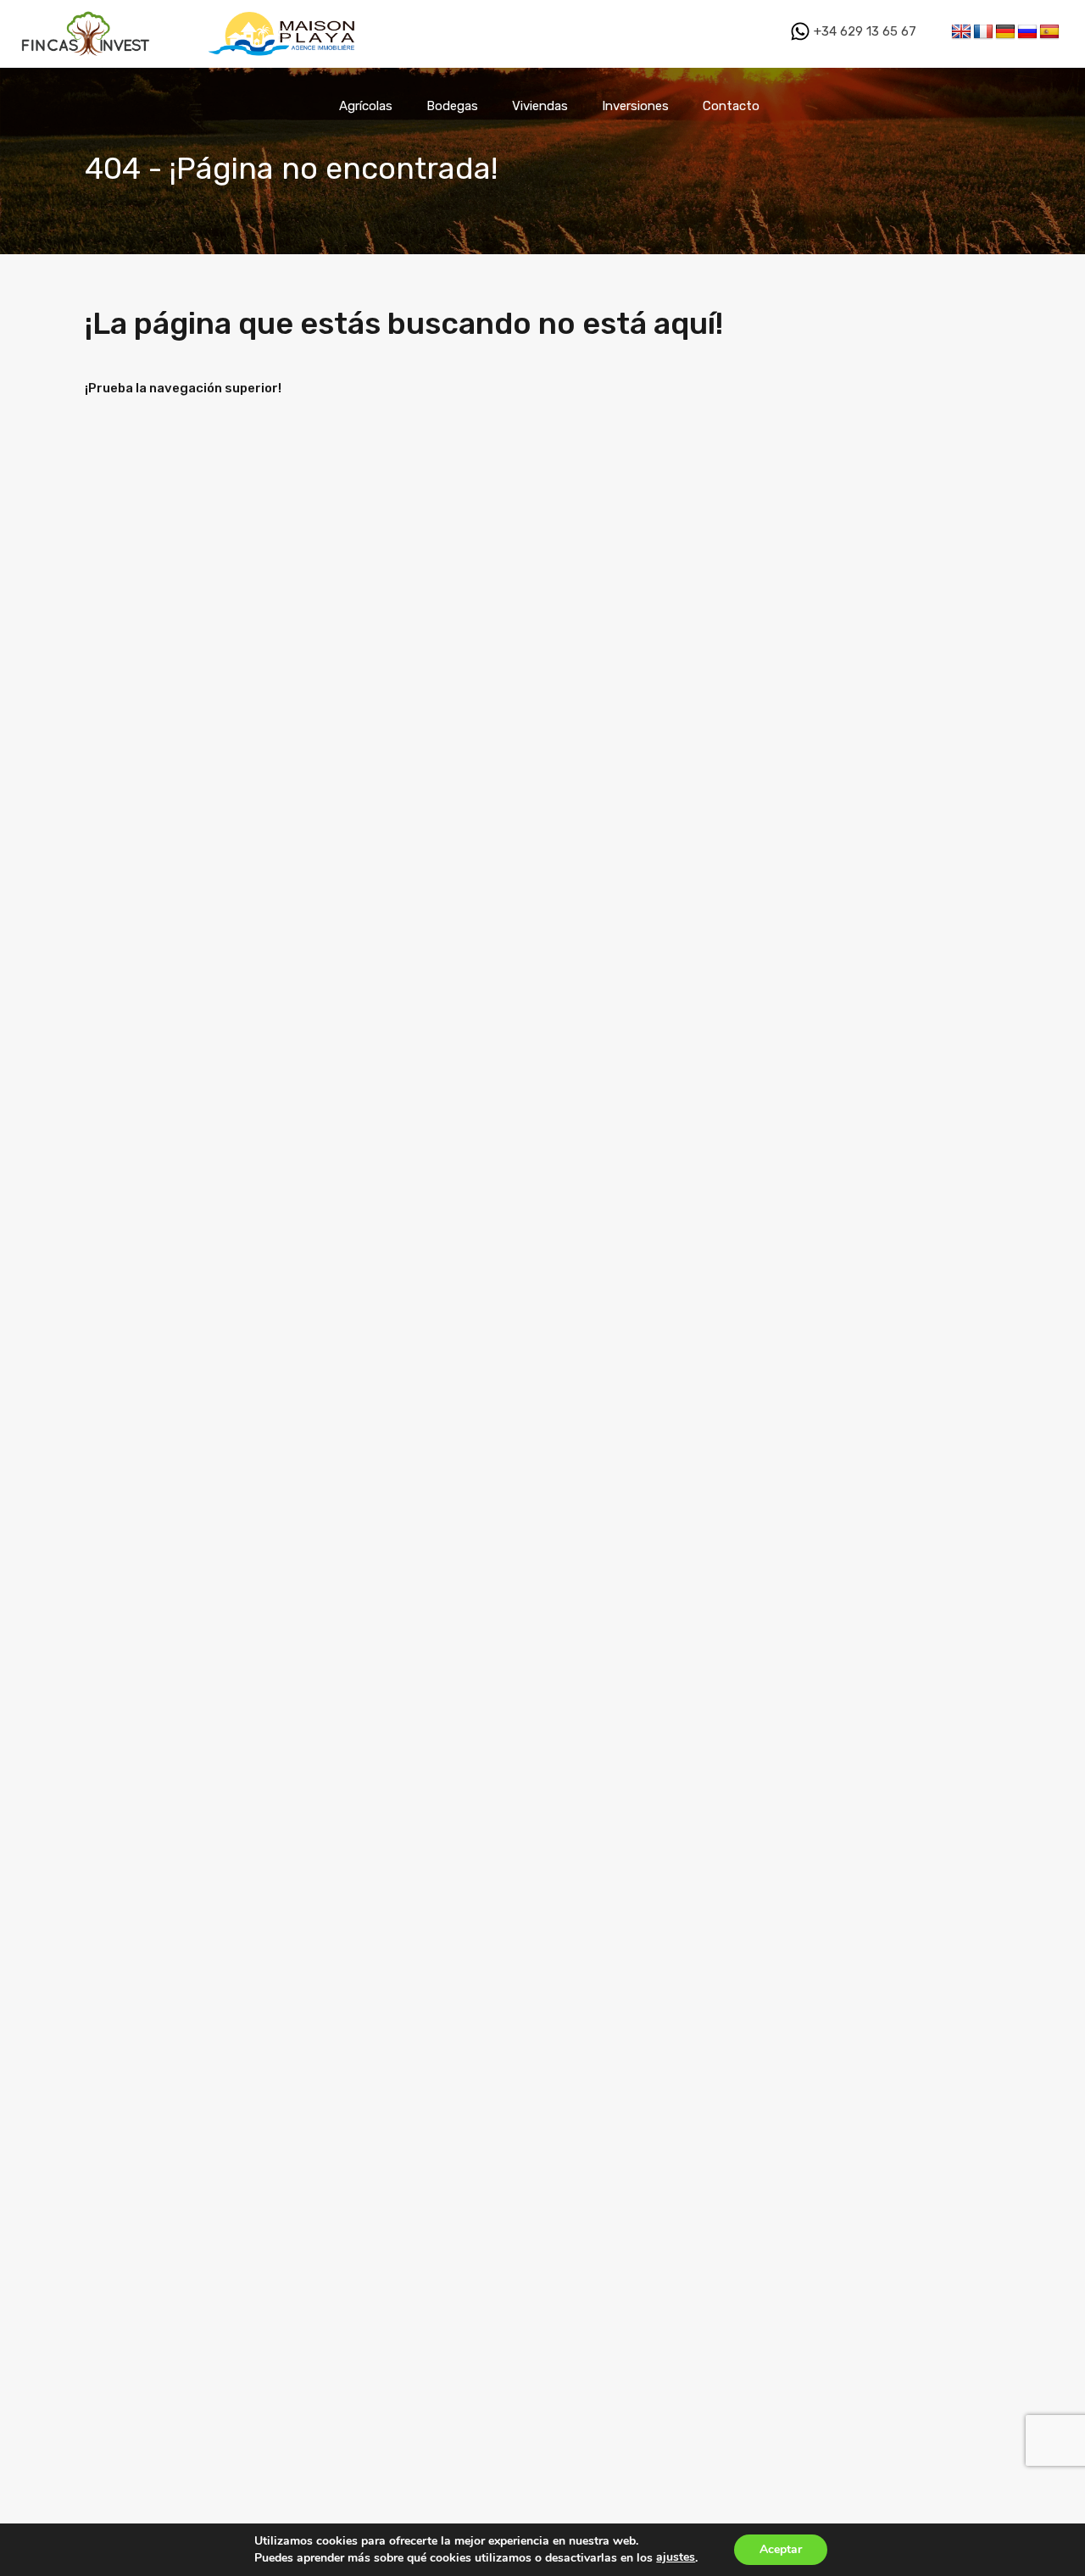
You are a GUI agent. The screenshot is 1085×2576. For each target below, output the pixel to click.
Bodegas (452, 106)
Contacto (731, 106)
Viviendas (540, 106)
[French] (983, 32)
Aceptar (781, 2549)
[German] (1005, 32)
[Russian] (1027, 32)
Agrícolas (366, 106)
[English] (961, 32)
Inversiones (635, 106)
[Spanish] (1049, 32)
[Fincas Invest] (87, 60)
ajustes (676, 2557)
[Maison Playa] (284, 60)
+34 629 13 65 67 (863, 31)
